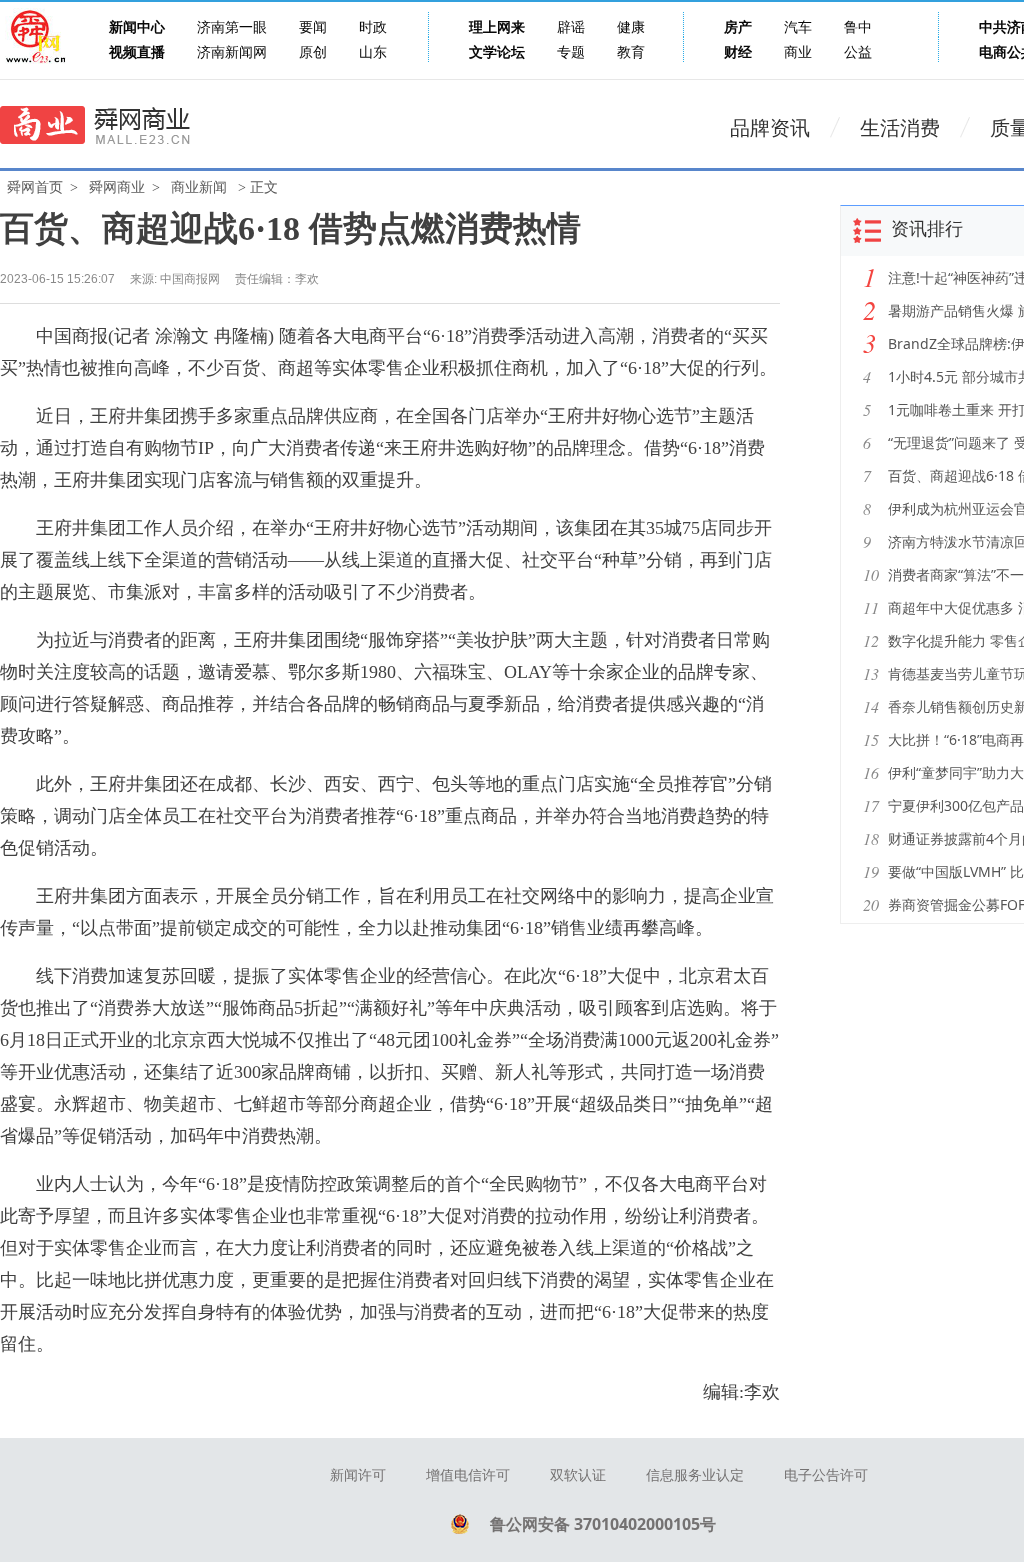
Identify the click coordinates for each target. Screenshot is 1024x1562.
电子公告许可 (826, 1475)
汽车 (798, 27)
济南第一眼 (232, 27)
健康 (631, 27)
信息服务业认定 (695, 1475)
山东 (373, 52)
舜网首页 (35, 187)
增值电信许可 (468, 1475)
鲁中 (858, 27)
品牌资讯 (770, 128)
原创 (313, 52)
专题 (571, 52)
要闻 (313, 27)
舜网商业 (117, 187)
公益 (858, 52)
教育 (631, 52)
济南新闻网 (232, 52)
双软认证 (578, 1475)
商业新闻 (199, 187)
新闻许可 (358, 1475)
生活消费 (900, 128)
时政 (373, 27)
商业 (798, 52)
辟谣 (571, 27)
